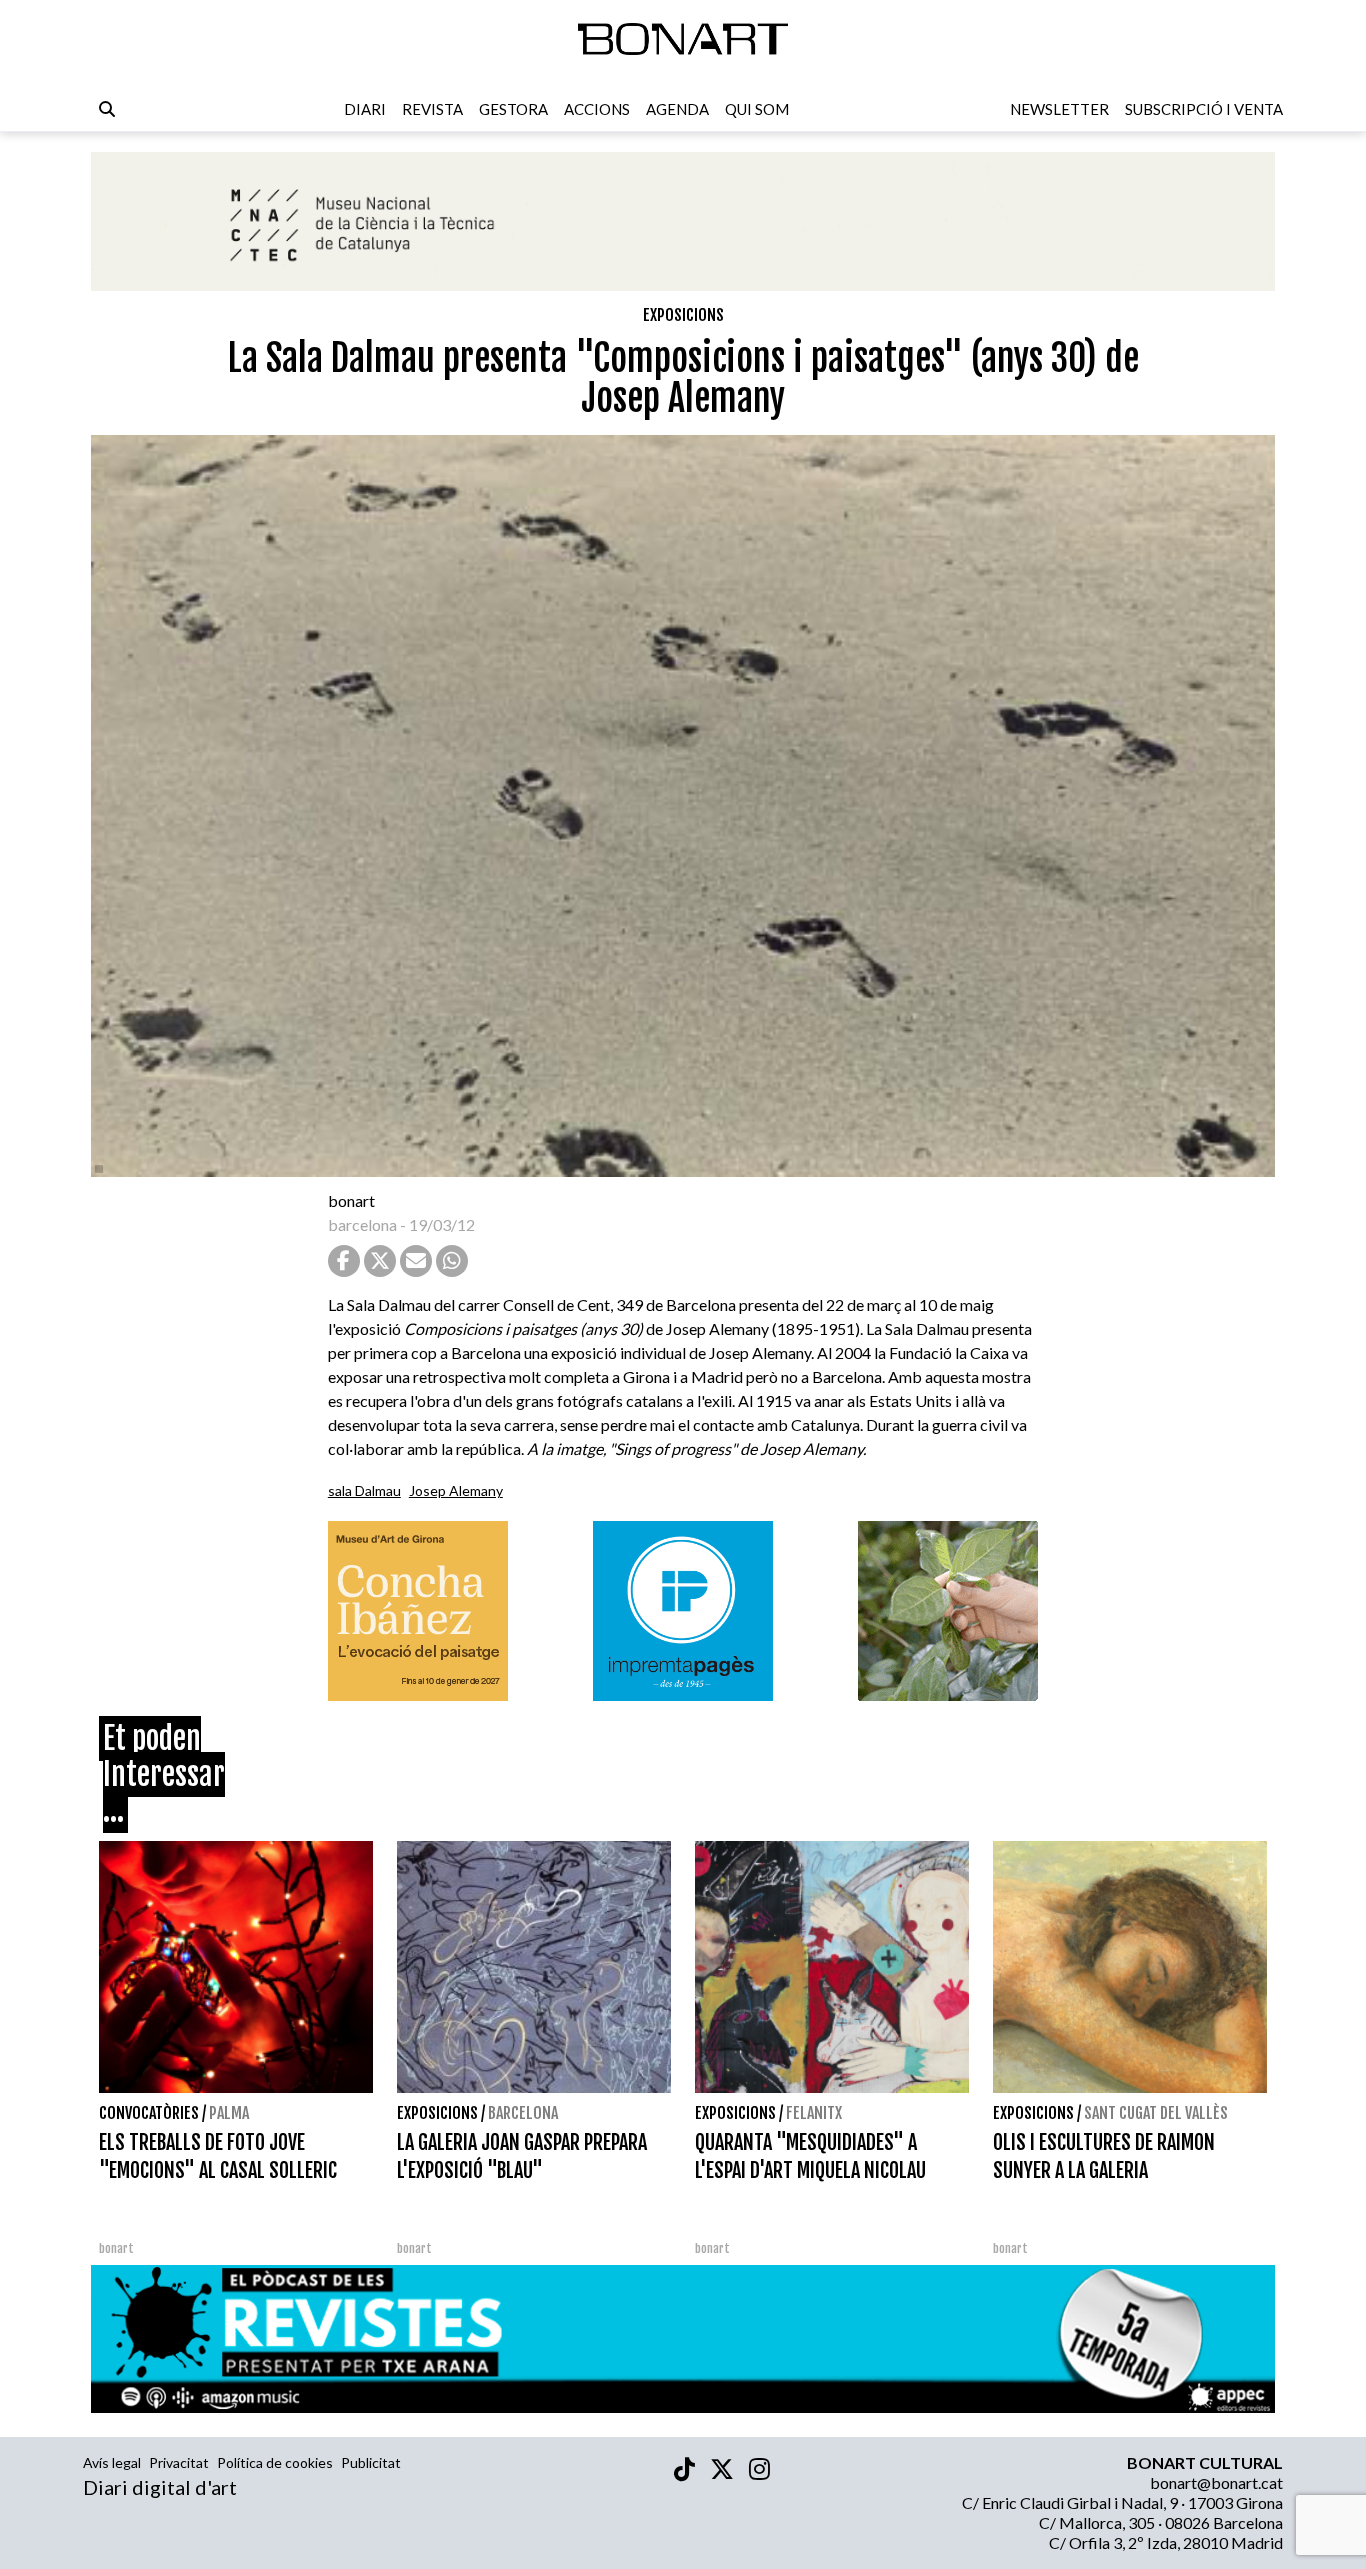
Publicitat (371, 2462)
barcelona (362, 1224)
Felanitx (814, 2113)
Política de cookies (275, 2462)
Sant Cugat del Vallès (1156, 2113)
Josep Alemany (456, 1490)
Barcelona (523, 2113)
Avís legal (112, 2462)
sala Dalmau (364, 1490)
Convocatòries (149, 2113)
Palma (229, 2113)
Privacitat (179, 2462)
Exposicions (683, 315)
